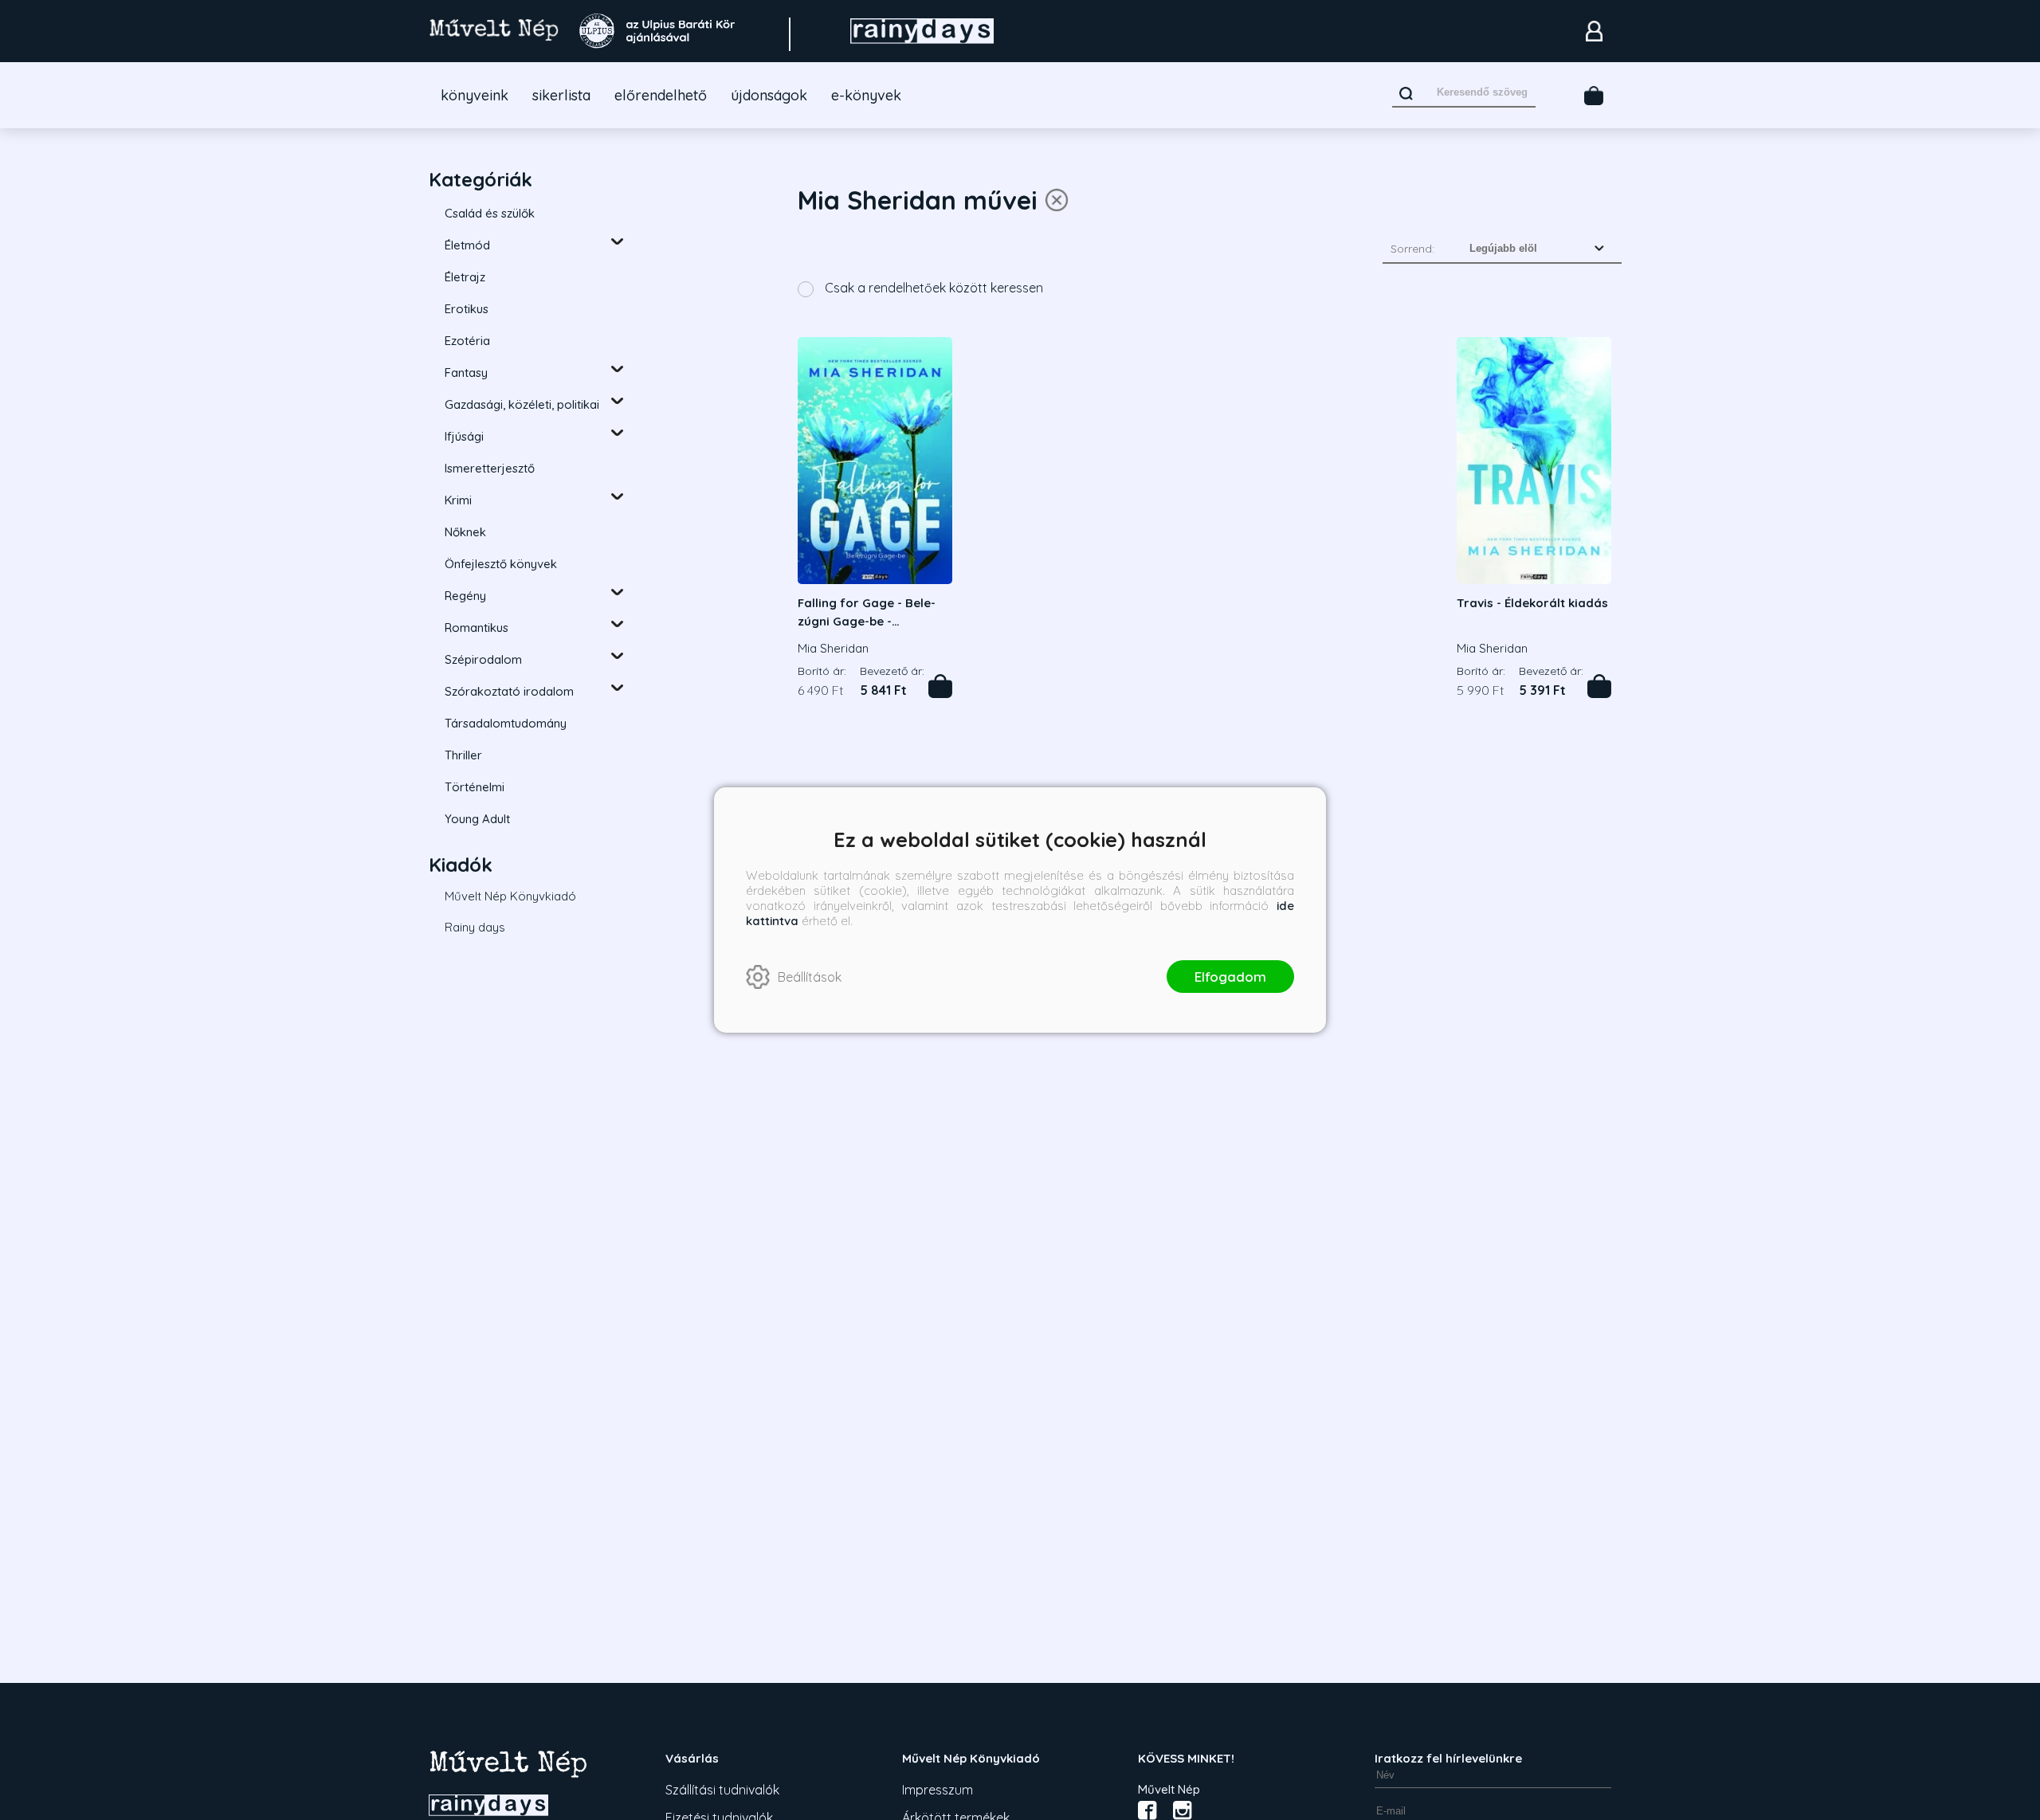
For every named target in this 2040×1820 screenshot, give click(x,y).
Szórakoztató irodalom (509, 691)
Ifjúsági (464, 436)
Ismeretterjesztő (490, 468)
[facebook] (1147, 1810)
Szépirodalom (483, 659)
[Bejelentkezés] (1594, 31)
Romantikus (477, 628)
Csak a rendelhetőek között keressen (932, 288)
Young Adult (477, 819)
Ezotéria (467, 341)
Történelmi (475, 787)
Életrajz (465, 277)
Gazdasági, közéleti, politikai (522, 404)
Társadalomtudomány (506, 723)
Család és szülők (490, 213)
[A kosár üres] (1594, 96)
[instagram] (1183, 1810)
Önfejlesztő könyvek (501, 564)
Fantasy (466, 373)
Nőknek (465, 532)
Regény (465, 596)
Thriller (463, 755)
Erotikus (467, 309)
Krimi (458, 500)
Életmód (467, 245)
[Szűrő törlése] (1057, 200)
